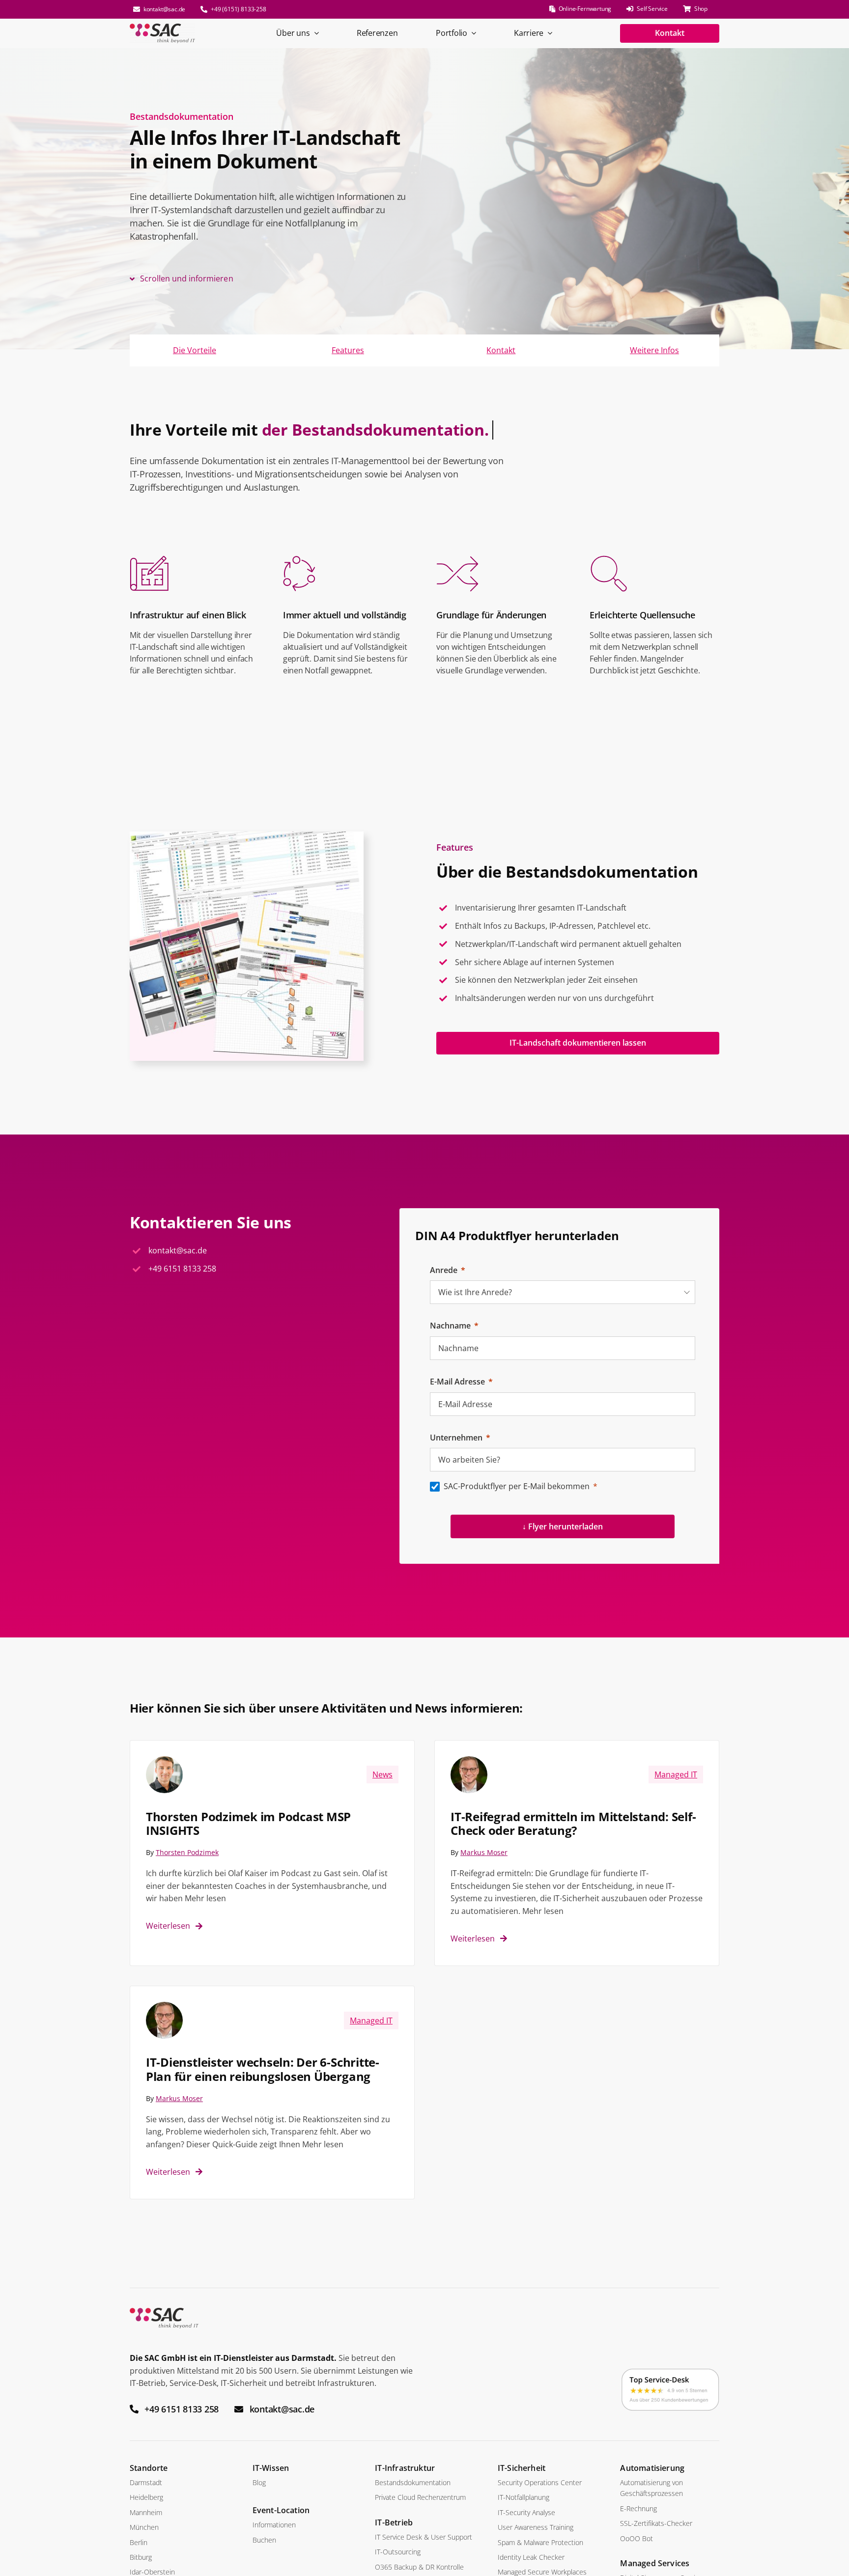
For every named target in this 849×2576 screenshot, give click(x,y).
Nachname (450, 1326)
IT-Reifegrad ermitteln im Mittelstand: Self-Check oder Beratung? (573, 1824)
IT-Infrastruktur (405, 2468)
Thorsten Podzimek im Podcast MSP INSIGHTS (248, 1824)
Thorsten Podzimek (187, 1852)
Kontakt (501, 350)
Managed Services (655, 2563)
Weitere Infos (654, 350)
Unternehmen (456, 1438)
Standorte (149, 2468)
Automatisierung (652, 2468)
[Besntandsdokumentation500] (247, 835)
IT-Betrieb (394, 2522)
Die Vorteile (195, 350)
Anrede (444, 1270)
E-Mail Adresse (457, 1382)
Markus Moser (484, 1852)
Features (348, 350)
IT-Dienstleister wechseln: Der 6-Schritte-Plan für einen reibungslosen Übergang (263, 2069)
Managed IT (676, 1774)
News (382, 1774)
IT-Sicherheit (522, 2468)
